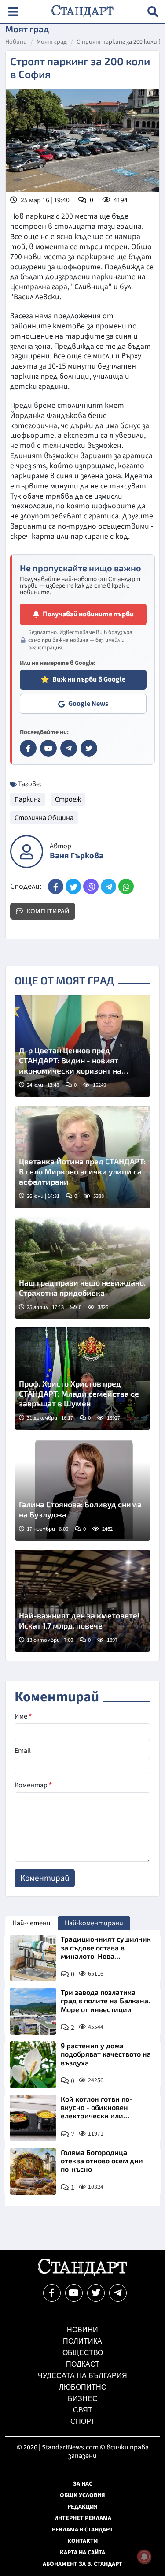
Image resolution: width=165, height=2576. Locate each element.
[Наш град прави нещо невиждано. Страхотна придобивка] (82, 1268)
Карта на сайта (82, 2553)
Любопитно (83, 2387)
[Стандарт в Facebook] (28, 748)
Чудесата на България (82, 2376)
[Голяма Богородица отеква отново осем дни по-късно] (33, 2171)
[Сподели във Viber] (91, 886)
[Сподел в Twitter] (73, 886)
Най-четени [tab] (31, 1923)
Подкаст (83, 2364)
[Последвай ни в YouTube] (74, 2293)
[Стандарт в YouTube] (48, 748)
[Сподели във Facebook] (56, 886)
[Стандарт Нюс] (82, 2274)
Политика (82, 2341)
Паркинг (28, 799)
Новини (16, 42)
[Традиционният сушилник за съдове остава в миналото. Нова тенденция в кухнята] (33, 1958)
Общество (83, 2353)
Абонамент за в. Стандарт (82, 2564)
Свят (83, 2410)
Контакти (82, 2541)
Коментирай (47, 911)
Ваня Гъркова (77, 856)
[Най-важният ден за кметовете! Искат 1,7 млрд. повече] (82, 1601)
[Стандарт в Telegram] (69, 748)
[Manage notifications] (144, 2557)
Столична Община (44, 818)
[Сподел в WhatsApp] (126, 886)
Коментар (33, 1785)
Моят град (52, 42)
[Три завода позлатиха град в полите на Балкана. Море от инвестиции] (33, 2011)
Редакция (82, 2507)
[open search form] (153, 12)
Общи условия (82, 2495)
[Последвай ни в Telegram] (118, 2293)
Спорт (83, 2421)
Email (23, 1751)
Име (23, 1716)
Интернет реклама (83, 2518)
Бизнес (83, 2399)
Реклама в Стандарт (82, 2530)
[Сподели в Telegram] (108, 886)
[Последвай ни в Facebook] (52, 2293)
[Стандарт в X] (89, 748)
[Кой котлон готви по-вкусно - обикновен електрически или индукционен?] (33, 2118)
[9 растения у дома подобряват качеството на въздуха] (33, 2065)
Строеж (68, 799)
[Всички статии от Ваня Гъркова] (27, 852)
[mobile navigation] (13, 12)
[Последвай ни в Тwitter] (96, 2293)
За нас (83, 2484)
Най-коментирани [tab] (94, 1923)
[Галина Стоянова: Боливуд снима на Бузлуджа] (82, 1490)
